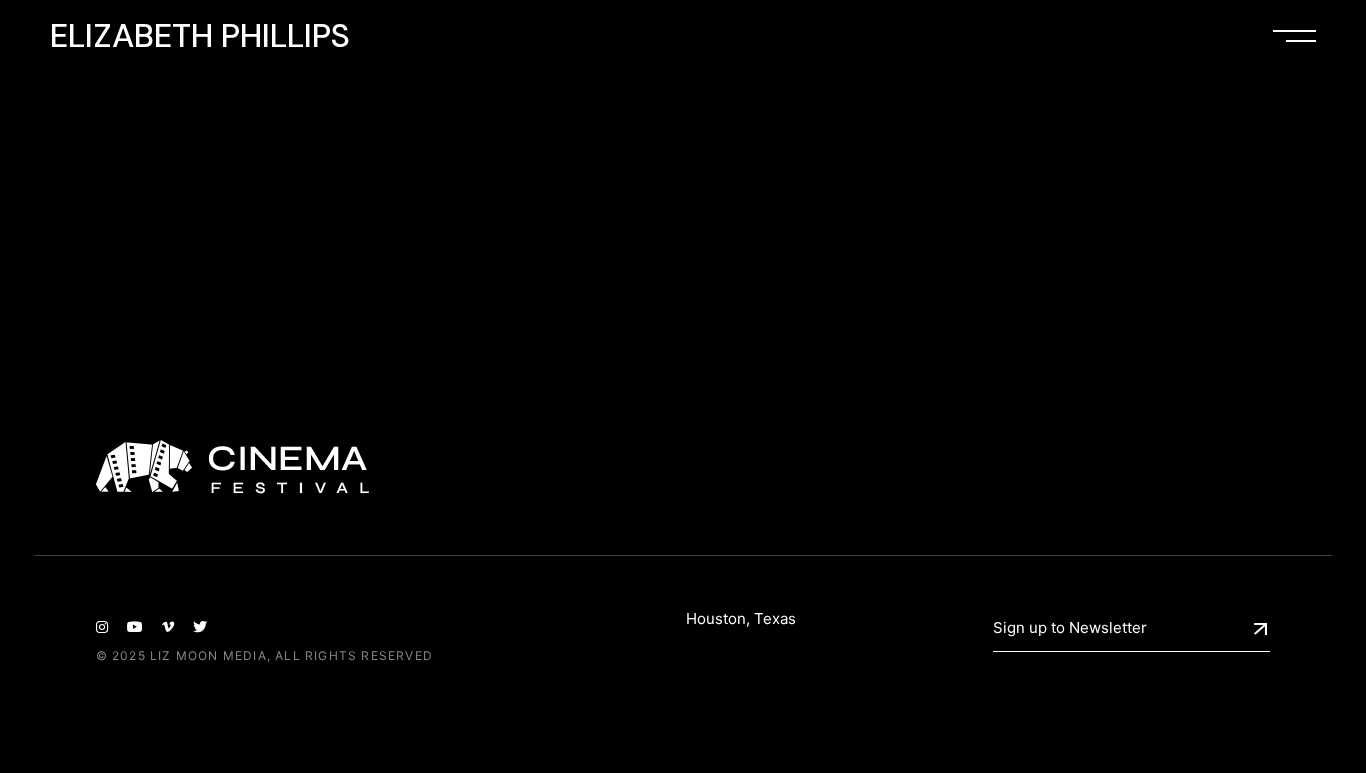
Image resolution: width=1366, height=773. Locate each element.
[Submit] (1260, 629)
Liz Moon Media (208, 655)
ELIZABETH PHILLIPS (200, 35)
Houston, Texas (741, 618)
